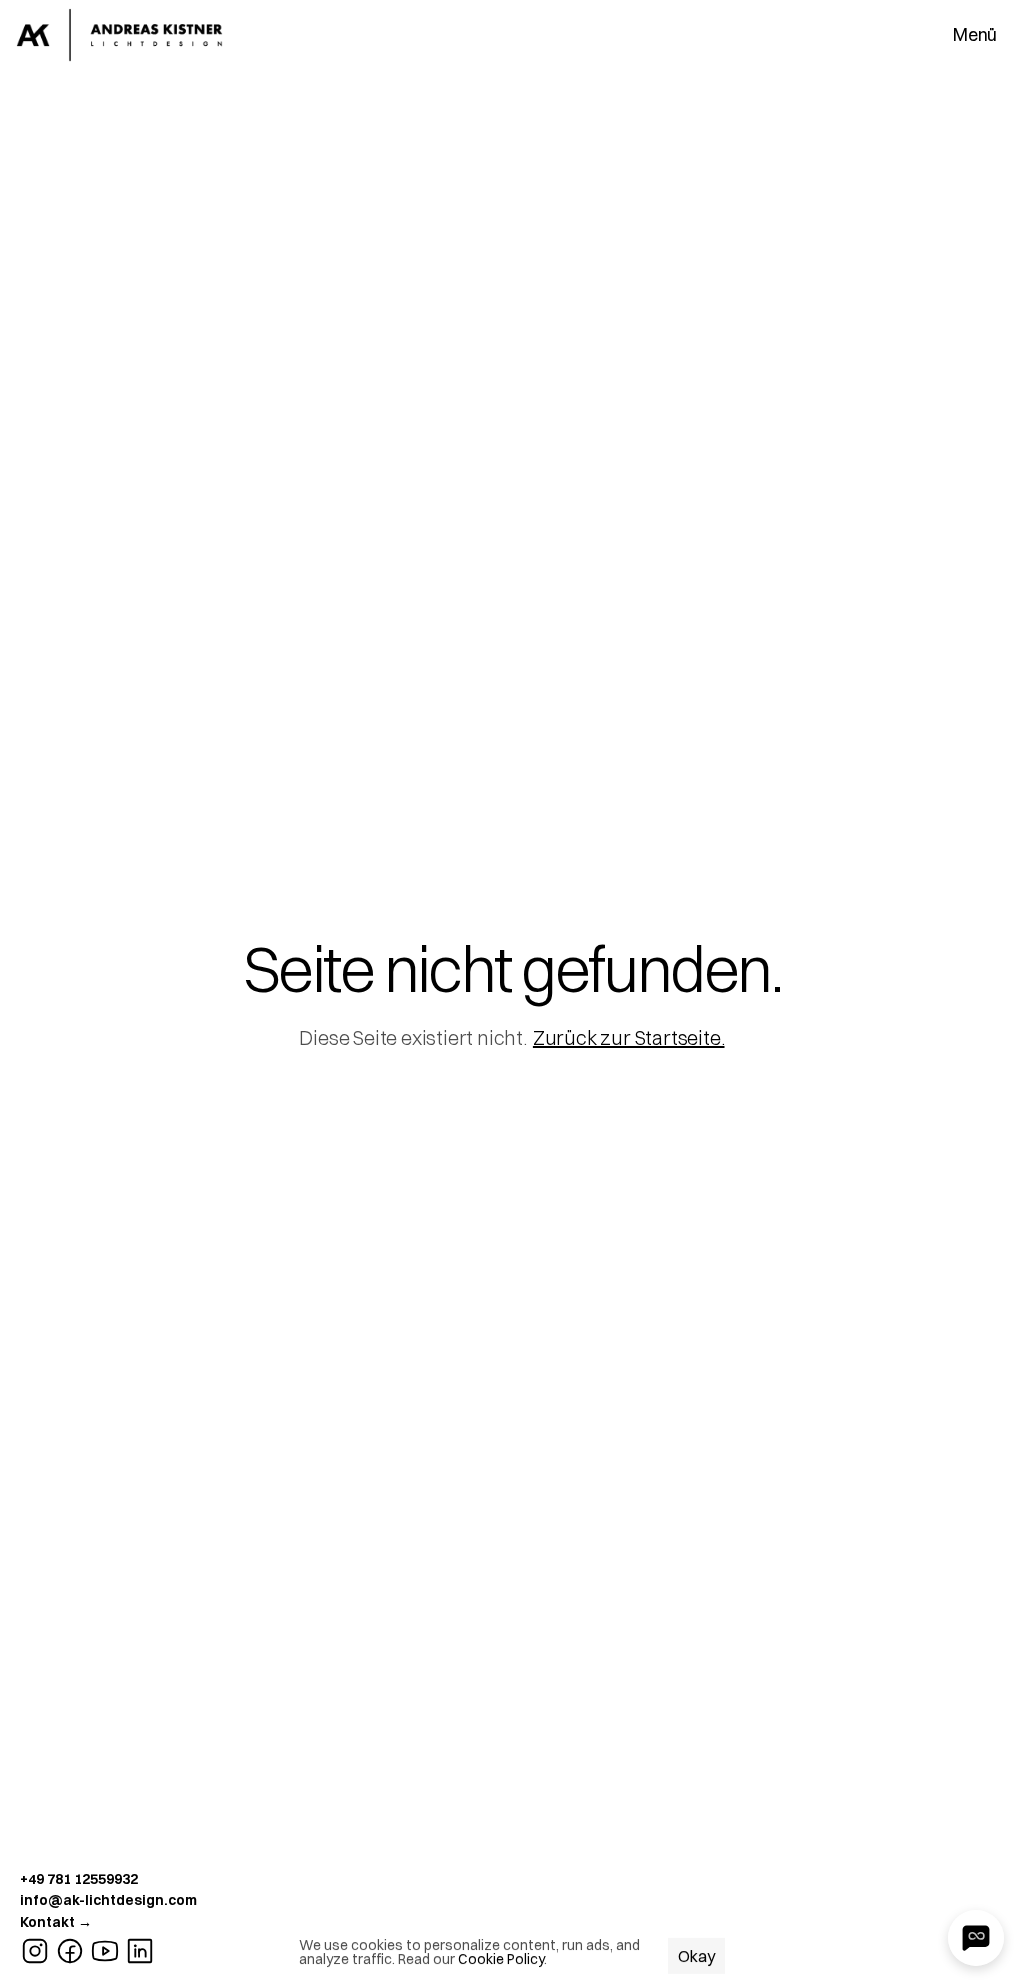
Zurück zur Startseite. (629, 1037)
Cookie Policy (501, 1959)
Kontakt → (56, 1922)
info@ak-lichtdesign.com (108, 1900)
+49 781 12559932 (79, 1879)
